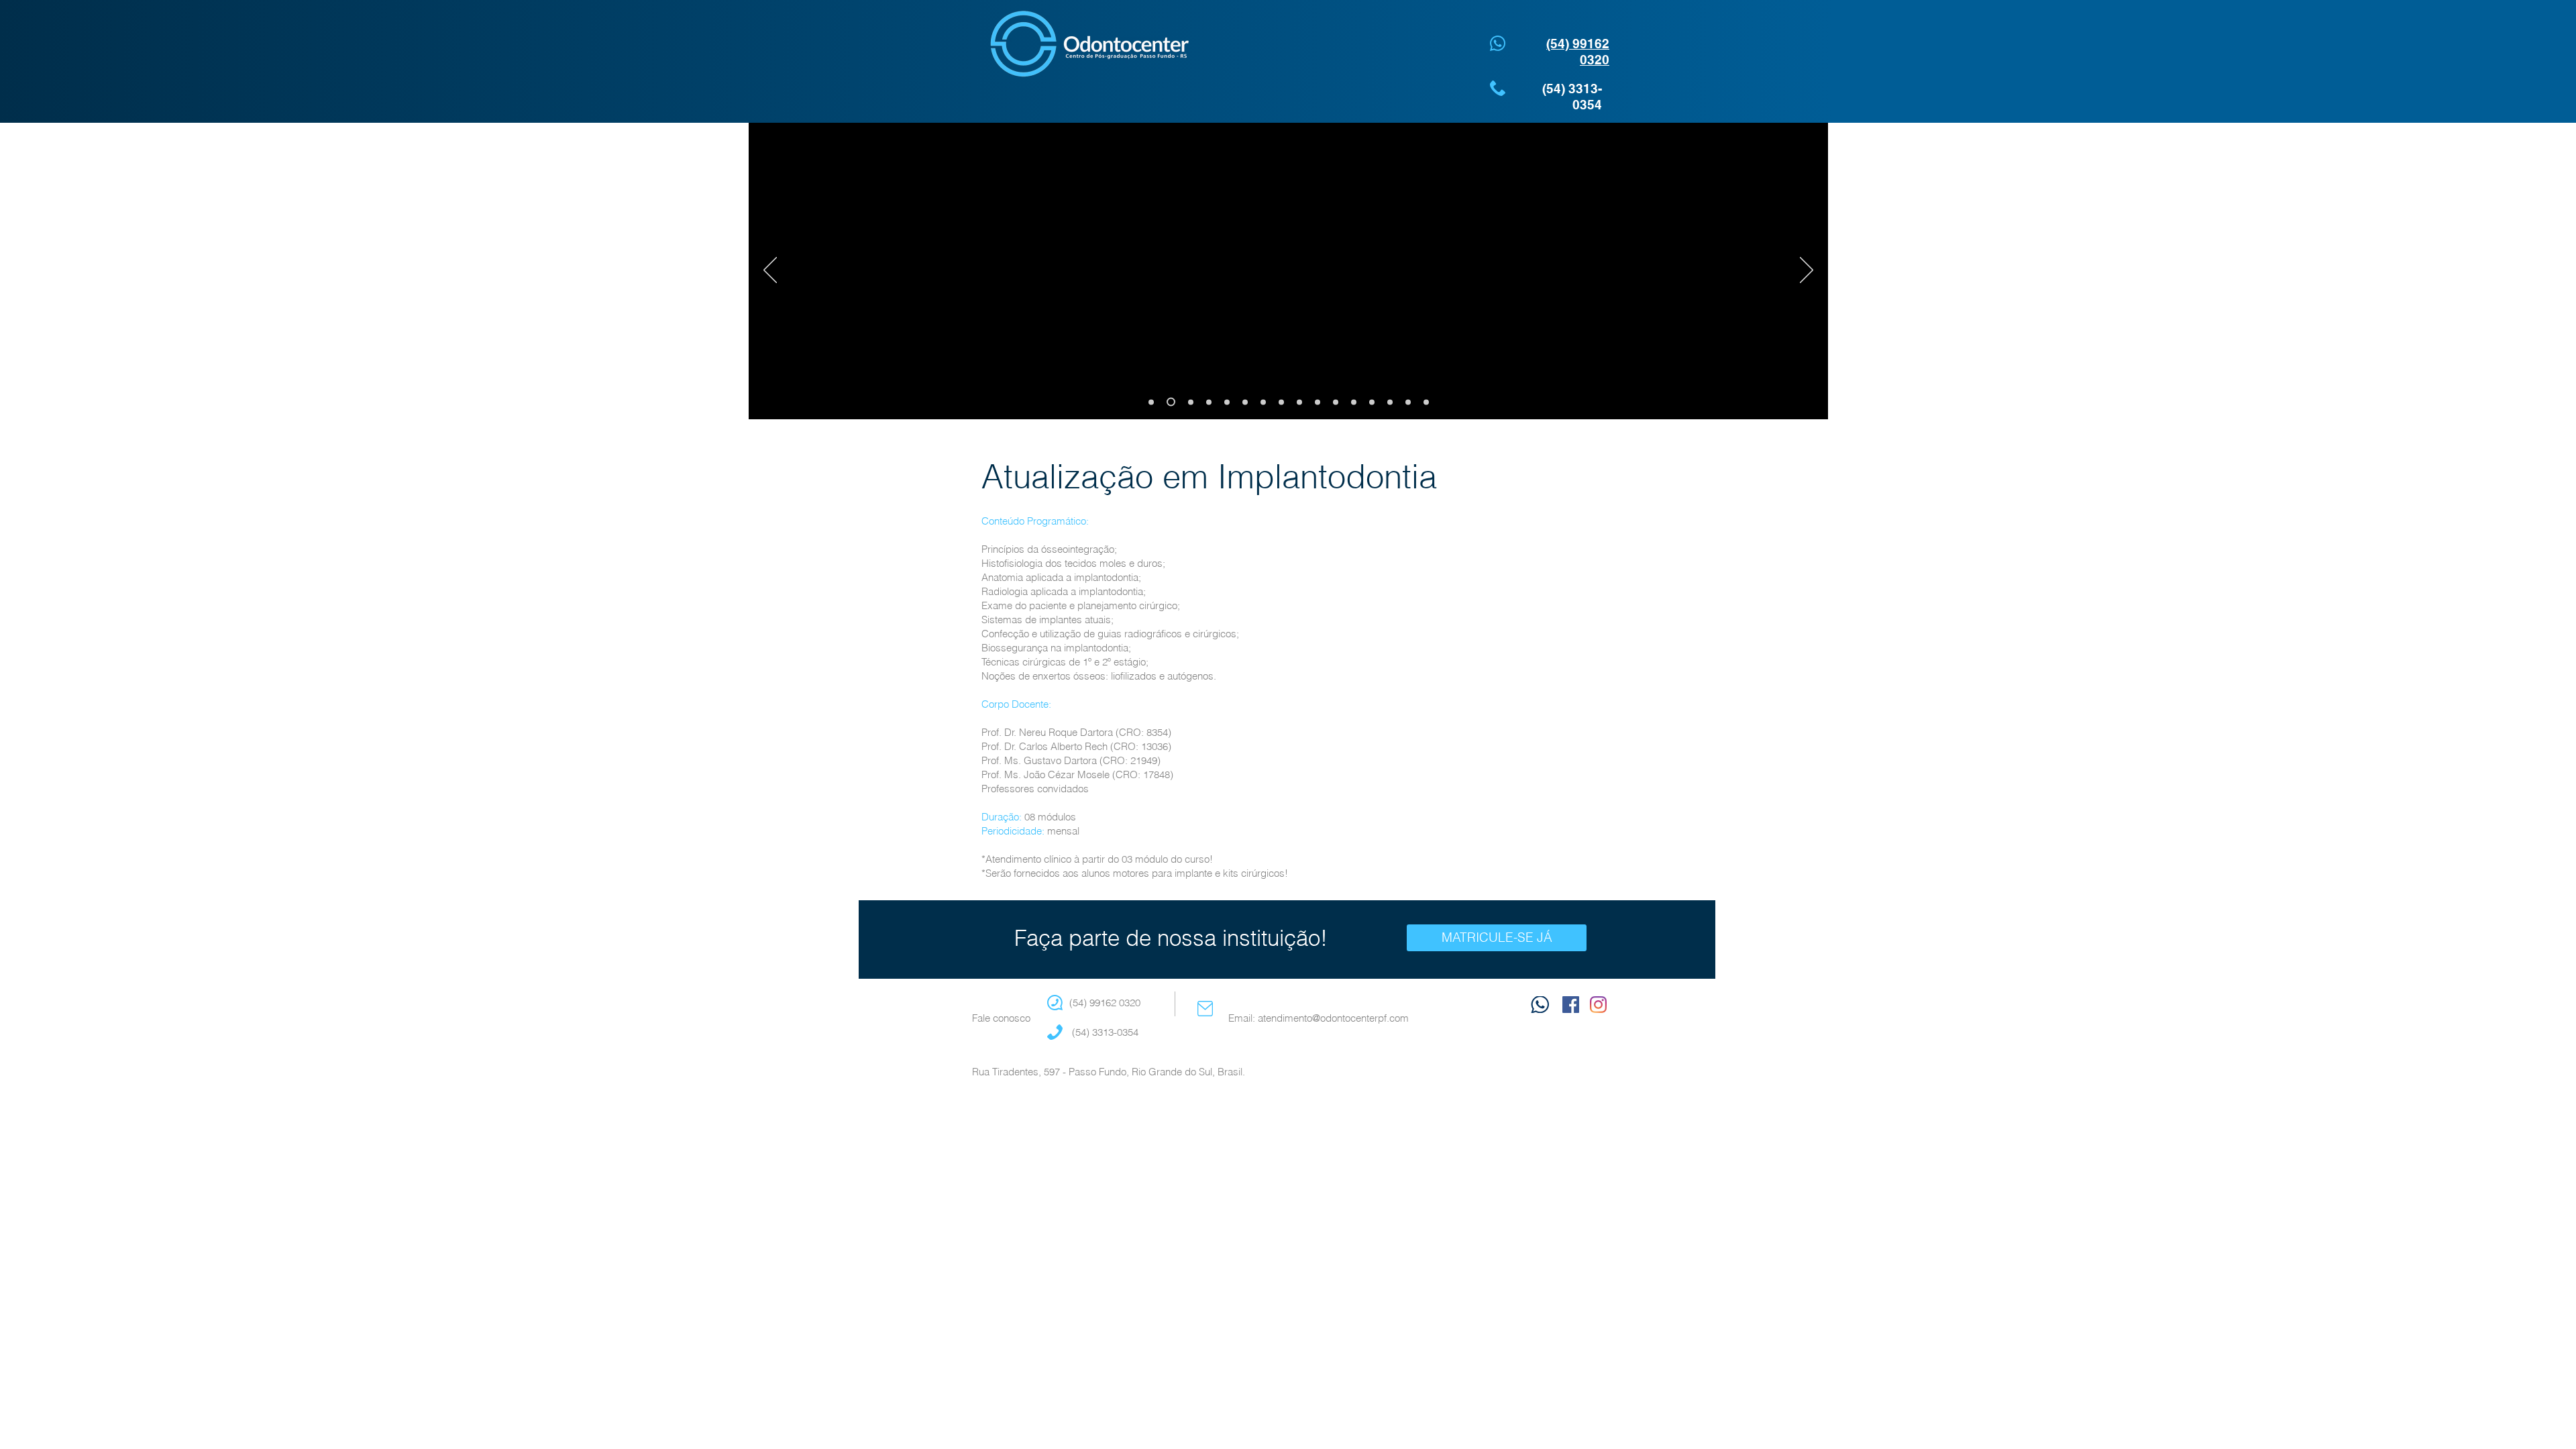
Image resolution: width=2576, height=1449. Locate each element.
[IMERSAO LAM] (1390, 402)
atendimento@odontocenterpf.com (1333, 1018)
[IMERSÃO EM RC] (1408, 402)
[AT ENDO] (1318, 402)
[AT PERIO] (1299, 402)
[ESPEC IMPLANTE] (1263, 402)
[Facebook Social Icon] (1571, 1005)
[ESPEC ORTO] (1227, 402)
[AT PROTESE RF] (1372, 402)
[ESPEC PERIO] (1245, 402)
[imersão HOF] (1169, 402)
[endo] (1189, 402)
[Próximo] (1807, 271)
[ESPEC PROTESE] (1426, 402)
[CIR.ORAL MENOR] (1151, 402)
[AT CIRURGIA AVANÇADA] (1336, 402)
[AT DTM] (1354, 402)
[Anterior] (770, 271)
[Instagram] (1598, 1005)
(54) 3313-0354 (1104, 1032)
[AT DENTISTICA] (1281, 402)
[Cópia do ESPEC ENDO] (1209, 402)
